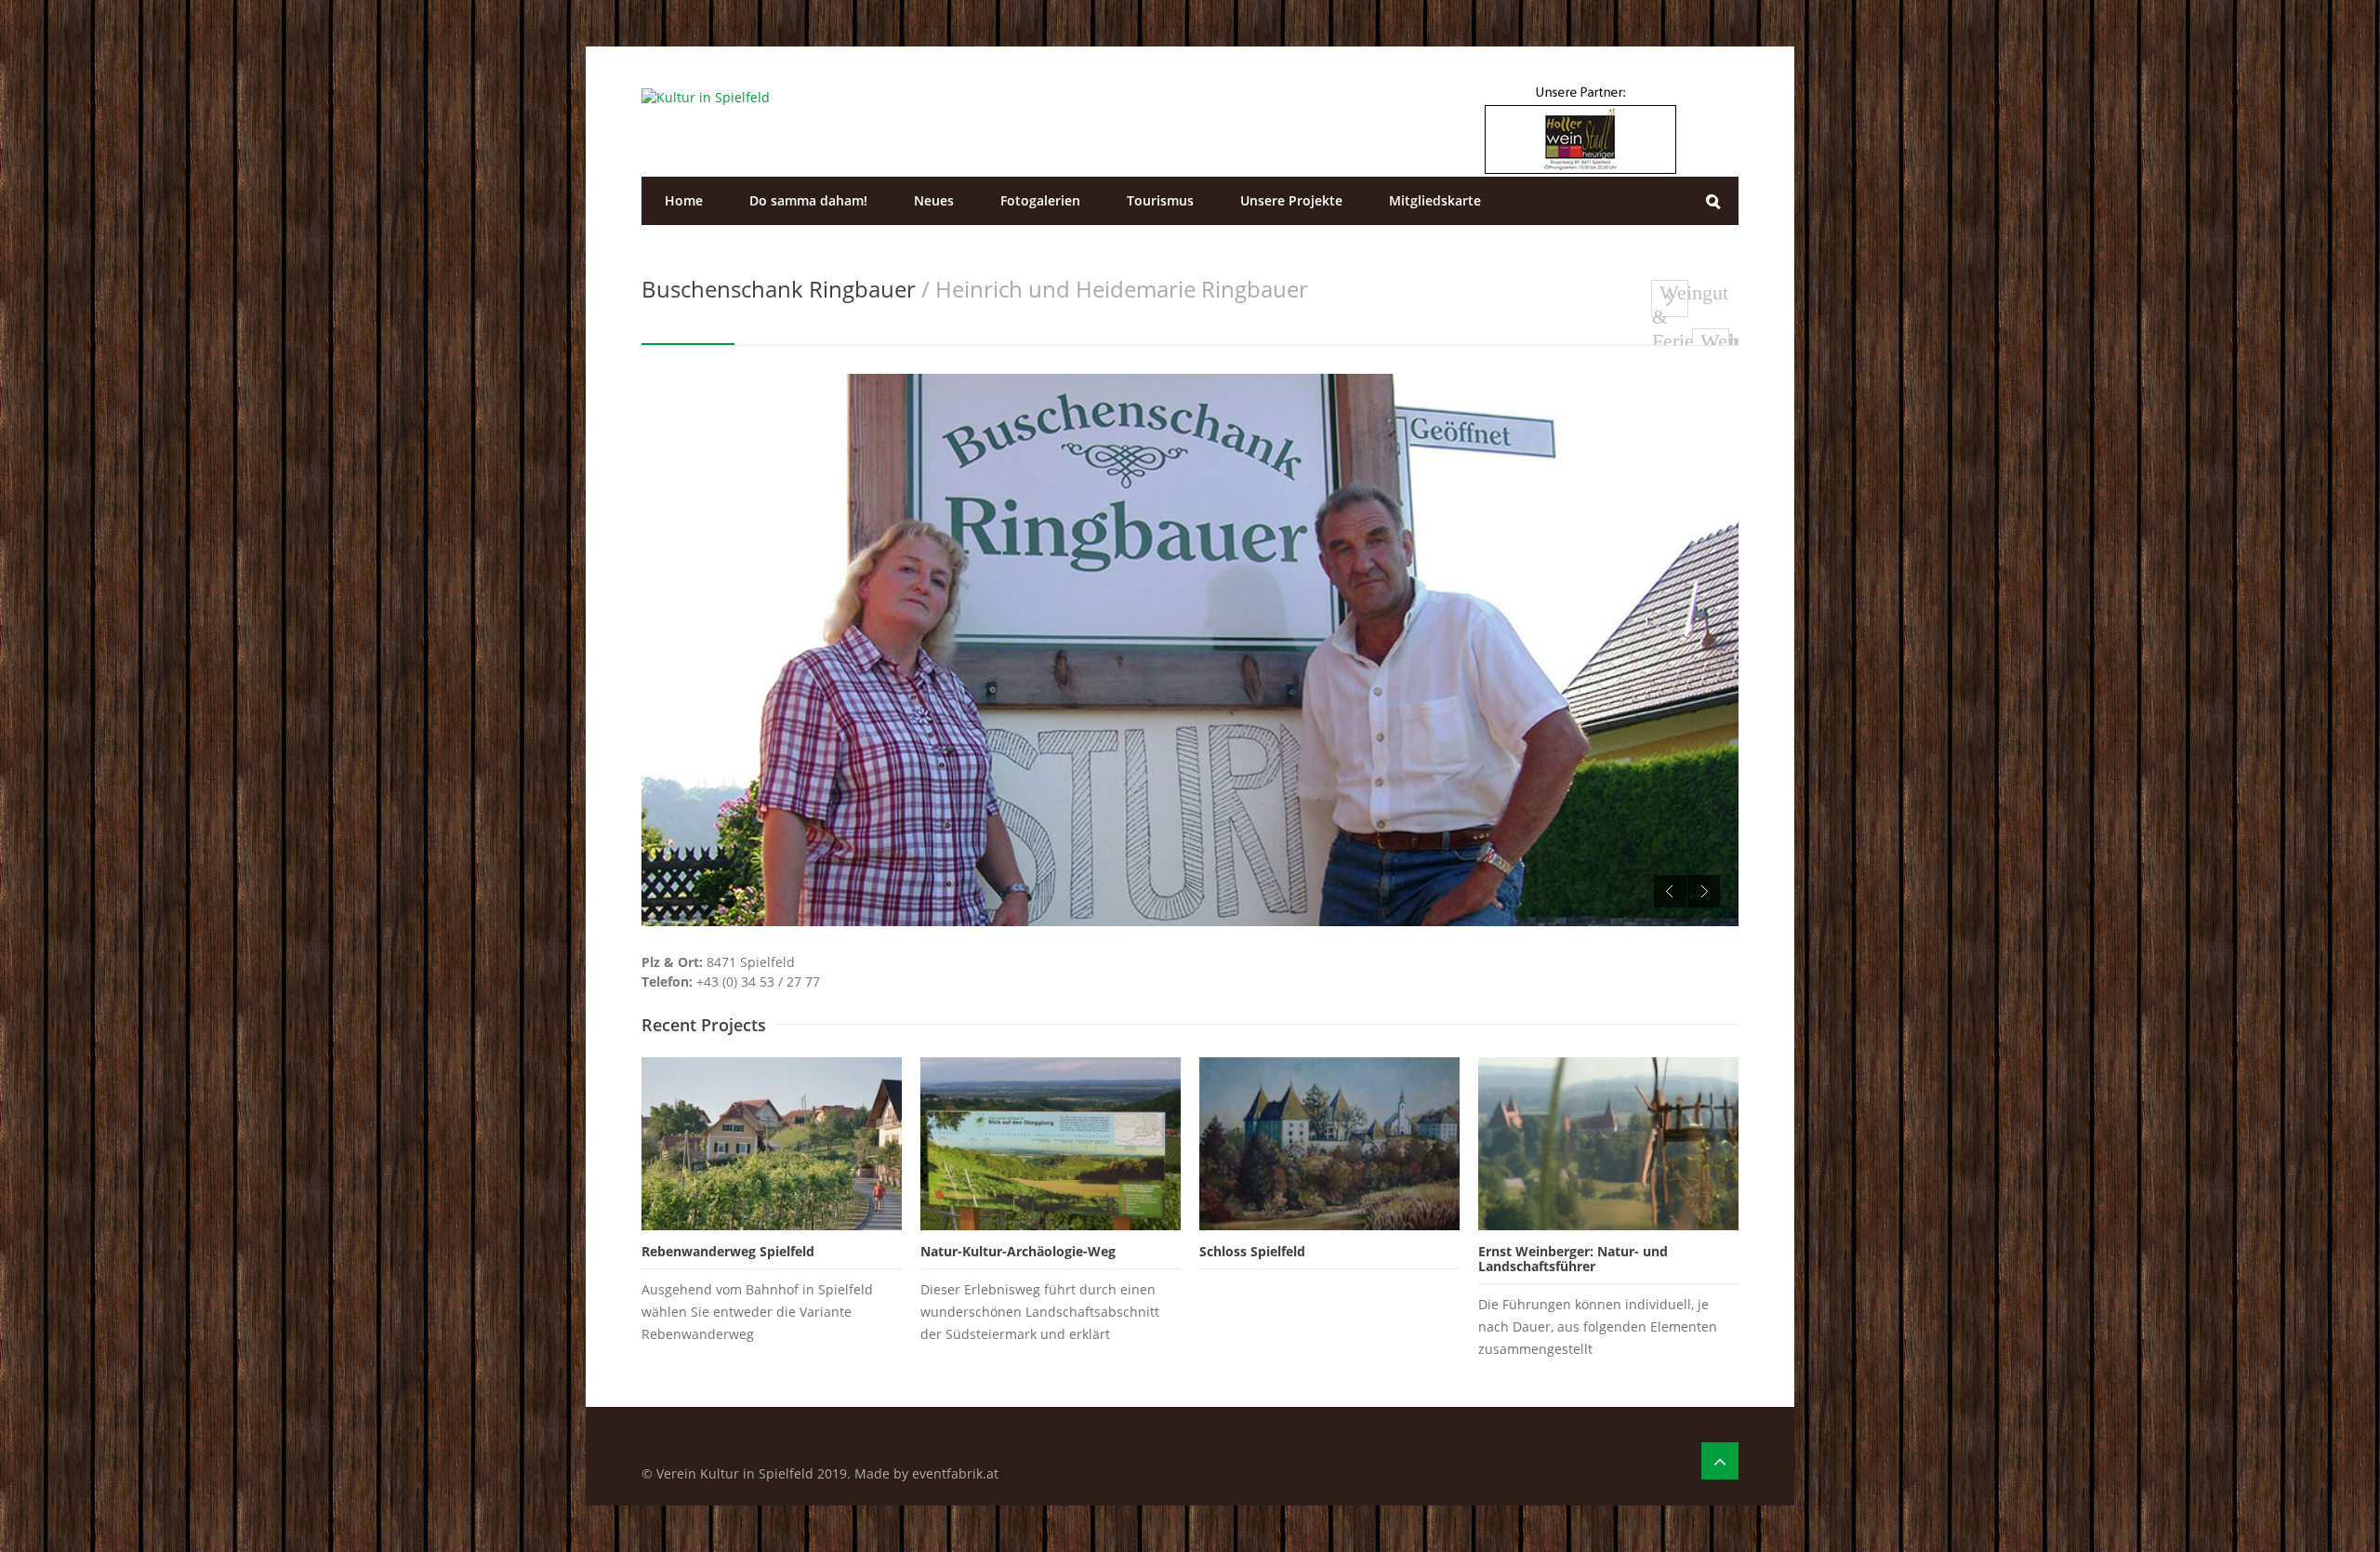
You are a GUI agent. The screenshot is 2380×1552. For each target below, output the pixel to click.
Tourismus (1160, 200)
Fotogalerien (1040, 200)
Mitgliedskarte (1435, 200)
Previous (1670, 891)
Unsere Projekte (1291, 200)
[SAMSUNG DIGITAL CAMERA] (1190, 650)
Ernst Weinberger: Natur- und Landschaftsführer (1573, 1259)
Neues (934, 200)
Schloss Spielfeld (1252, 1251)
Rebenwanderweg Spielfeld (728, 1251)
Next (1704, 891)
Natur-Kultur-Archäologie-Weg (1018, 1251)
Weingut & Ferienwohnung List (1670, 299)
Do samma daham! (808, 200)
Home (684, 200)
